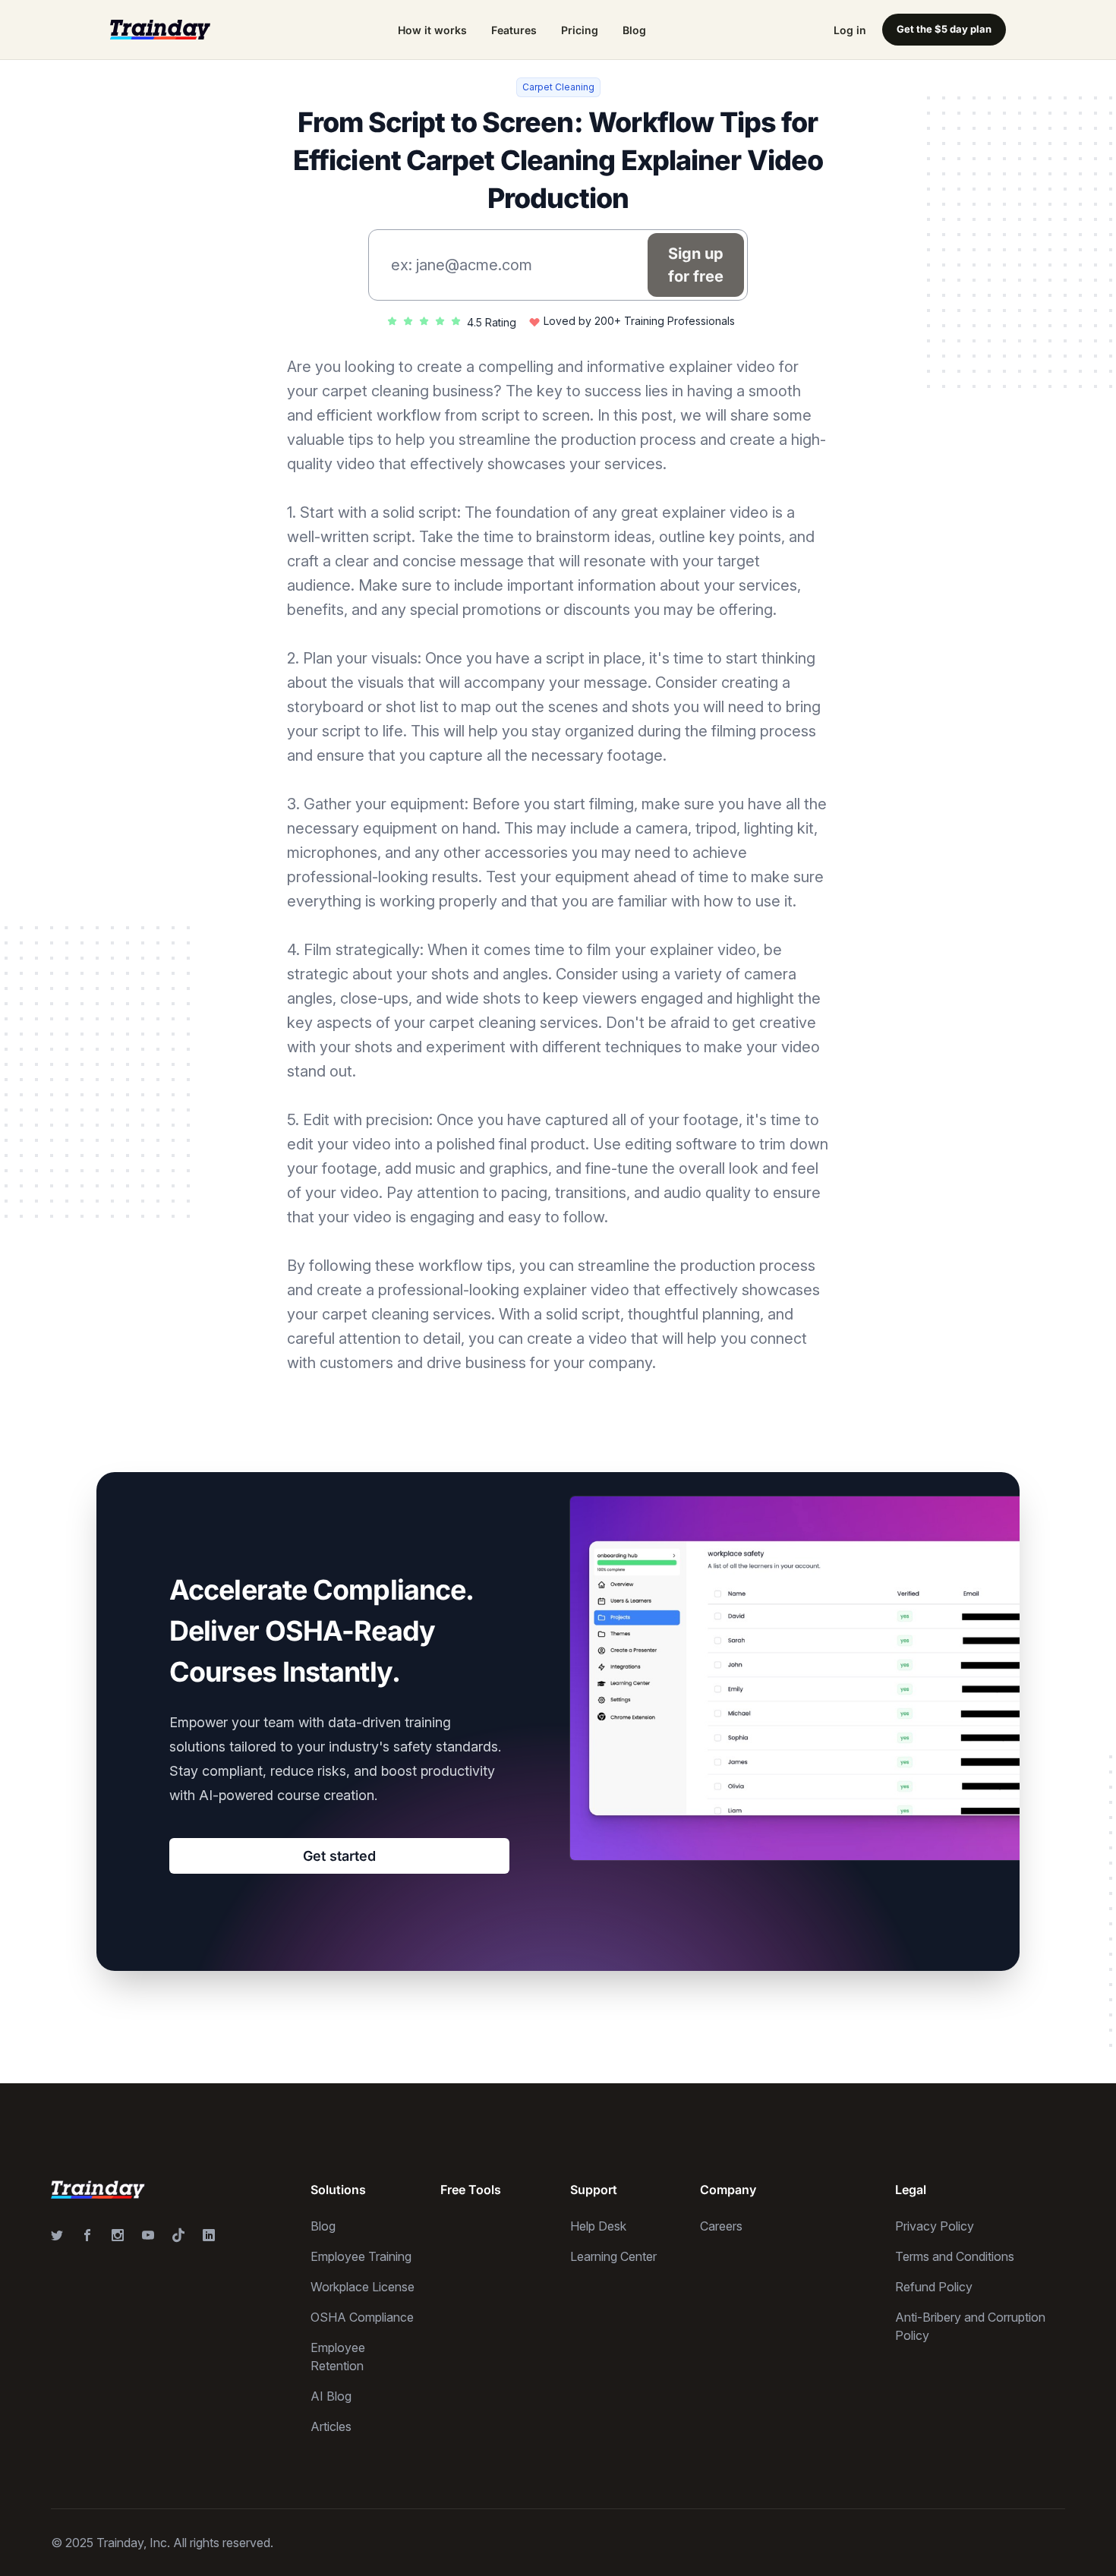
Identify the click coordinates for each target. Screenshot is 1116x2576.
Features (514, 30)
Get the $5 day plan (944, 29)
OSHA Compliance (362, 2317)
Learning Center (613, 2256)
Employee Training (361, 2256)
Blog (634, 30)
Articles (331, 2426)
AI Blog (331, 2396)
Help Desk (598, 2226)
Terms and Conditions (955, 2256)
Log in (850, 30)
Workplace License (363, 2287)
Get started (339, 1856)
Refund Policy (934, 2287)
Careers (721, 2226)
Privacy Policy (935, 2226)
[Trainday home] (160, 29)
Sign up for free (696, 265)
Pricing (580, 30)
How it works (432, 30)
